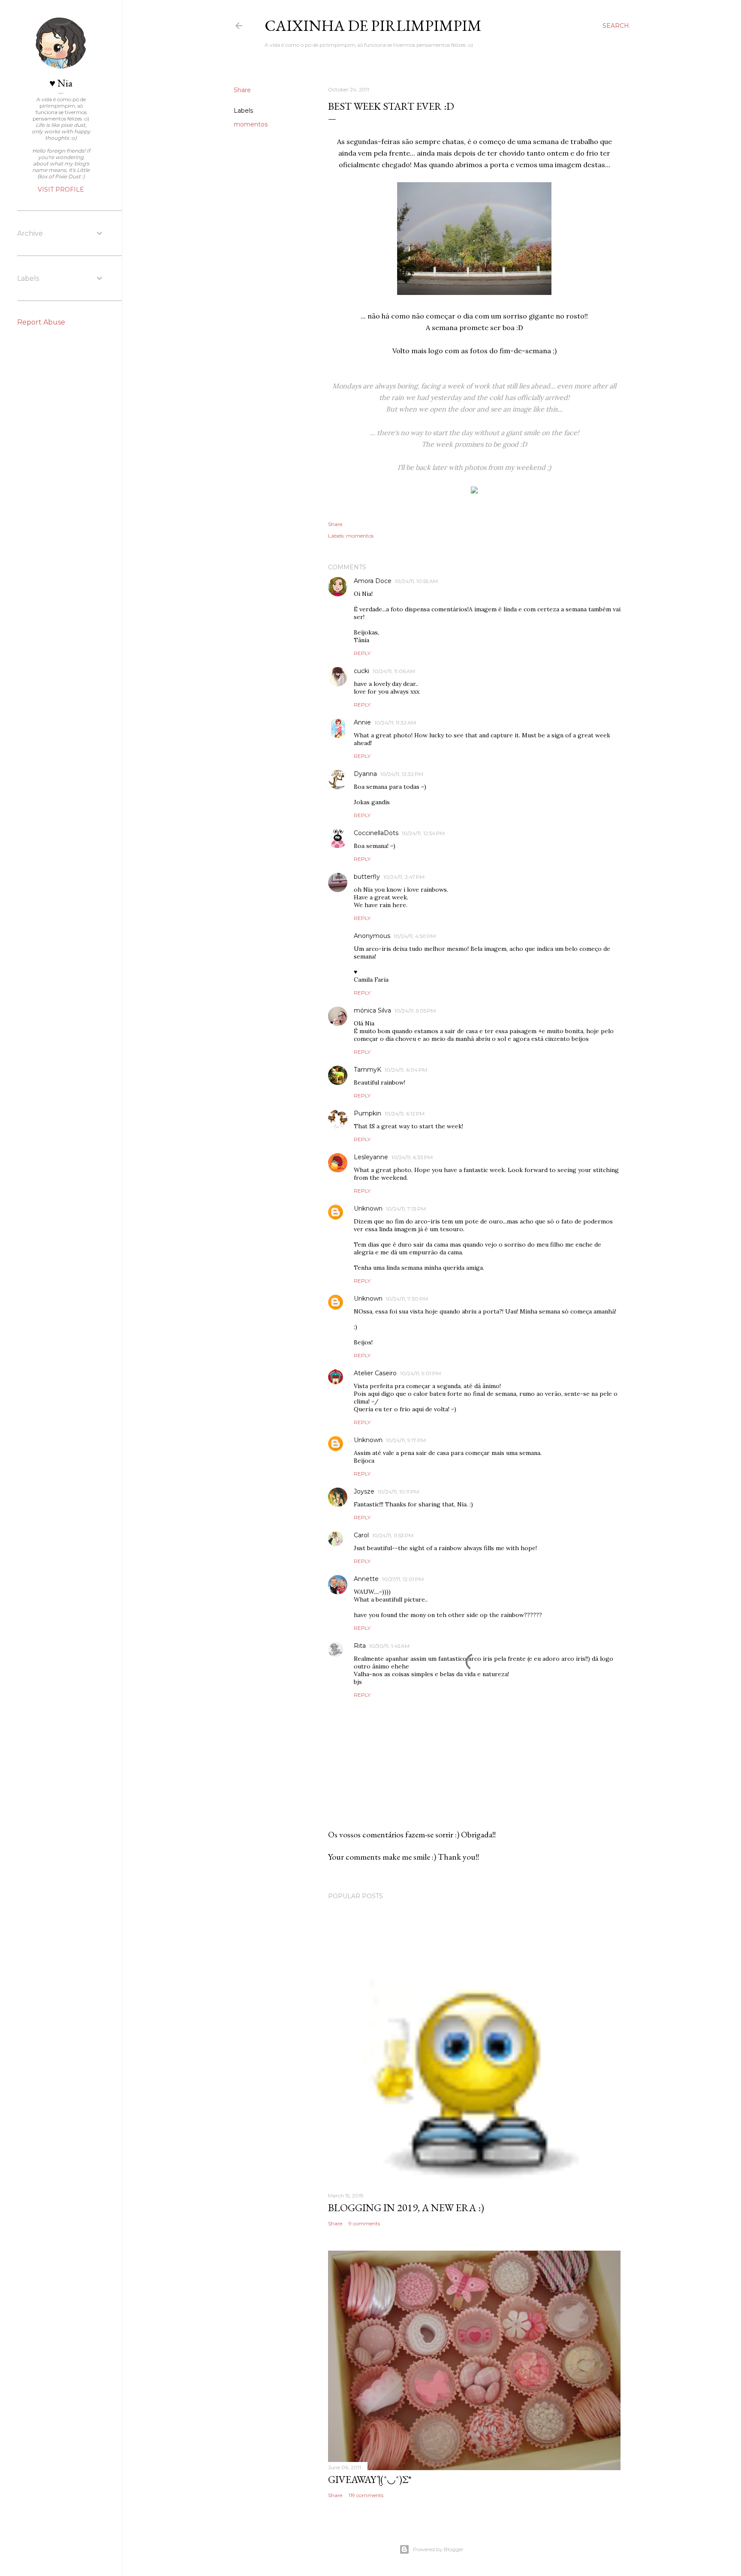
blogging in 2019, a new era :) (406, 2208)
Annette (366, 1579)
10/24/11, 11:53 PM (393, 1535)
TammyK (367, 1070)
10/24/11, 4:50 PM (415, 936)
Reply (362, 653)
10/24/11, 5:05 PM (415, 1011)
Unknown (368, 1208)
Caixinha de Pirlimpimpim (373, 26)
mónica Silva (372, 1010)
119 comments (366, 2495)
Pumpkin (367, 1113)
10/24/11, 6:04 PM (406, 1070)
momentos (251, 124)
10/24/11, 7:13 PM (406, 1209)
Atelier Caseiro (375, 1373)
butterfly (367, 877)
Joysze (364, 1491)
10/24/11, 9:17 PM (406, 1440)
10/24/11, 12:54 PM (423, 833)
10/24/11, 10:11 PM (398, 1492)
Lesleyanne (371, 1157)
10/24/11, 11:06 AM (394, 671)
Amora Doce (373, 581)
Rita (360, 1646)
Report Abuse (41, 322)
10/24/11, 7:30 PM (407, 1299)
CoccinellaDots (376, 833)
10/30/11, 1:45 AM (389, 1646)
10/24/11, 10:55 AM (416, 581)
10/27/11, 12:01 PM (403, 1579)
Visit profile (61, 189)
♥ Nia (61, 83)
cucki (361, 671)
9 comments (364, 2223)
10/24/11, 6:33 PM (412, 1157)
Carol (361, 1535)
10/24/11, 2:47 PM (404, 877)
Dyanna (365, 774)
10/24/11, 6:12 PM (405, 1114)
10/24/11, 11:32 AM (395, 723)
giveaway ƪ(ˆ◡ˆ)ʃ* (370, 2479)
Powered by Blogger (438, 2549)
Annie (362, 722)
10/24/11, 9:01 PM (420, 1373)
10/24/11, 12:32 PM (402, 774)
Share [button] (242, 90)
